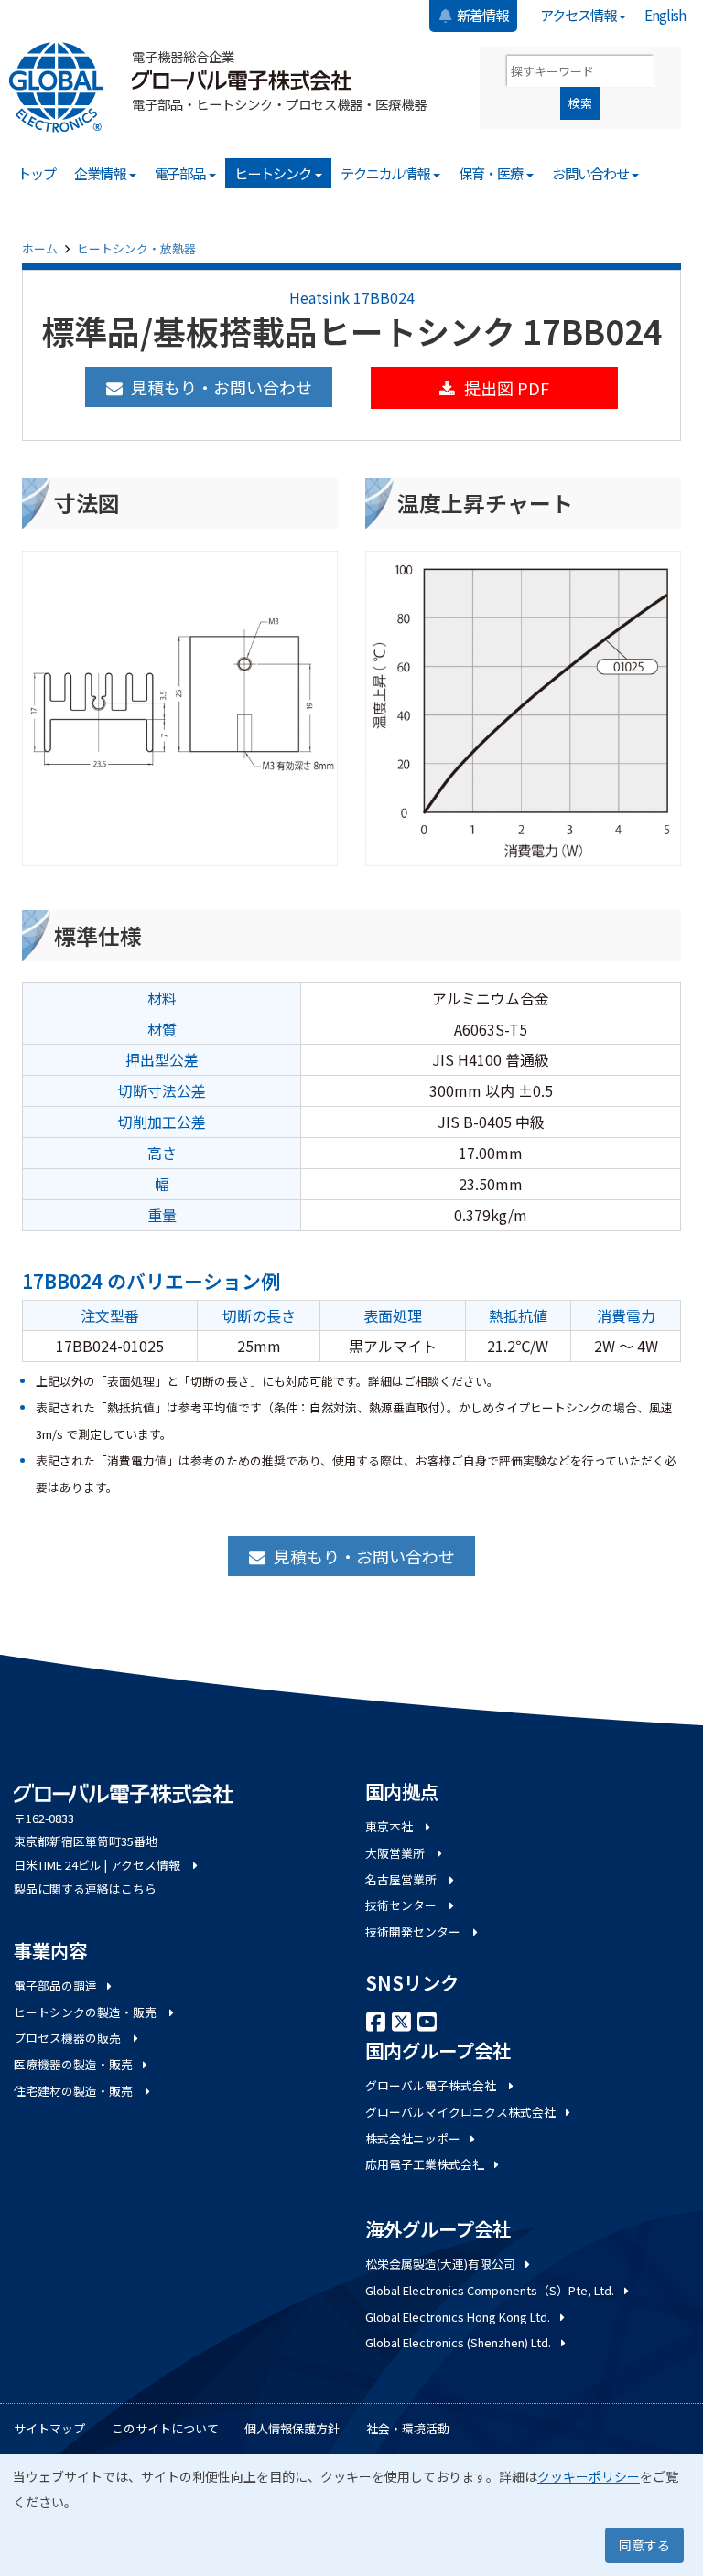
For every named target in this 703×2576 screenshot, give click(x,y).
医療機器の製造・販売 (73, 2064)
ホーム (40, 248)
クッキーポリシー (589, 2476)
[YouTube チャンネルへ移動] (427, 2020)
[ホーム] (63, 87)
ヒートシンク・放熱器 (136, 248)
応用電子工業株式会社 (425, 2164)
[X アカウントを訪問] (402, 2020)
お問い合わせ (591, 173)
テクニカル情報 (386, 173)
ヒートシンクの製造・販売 (87, 2012)
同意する (644, 2545)
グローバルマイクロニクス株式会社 (460, 2112)
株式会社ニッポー (413, 2138)
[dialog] (351, 2515)
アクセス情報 (579, 15)
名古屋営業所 (402, 1879)
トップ (37, 173)
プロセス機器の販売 (69, 2038)
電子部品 (181, 173)
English (665, 15)
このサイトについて (165, 2428)
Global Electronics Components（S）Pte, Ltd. (490, 2290)
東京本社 (390, 1826)
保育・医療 (492, 173)
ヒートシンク (274, 173)
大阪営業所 (396, 1853)
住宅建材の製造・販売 (75, 2091)
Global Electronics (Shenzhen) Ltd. (458, 2342)
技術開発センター (414, 1932)
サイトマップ (49, 2428)
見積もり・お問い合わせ (222, 387)
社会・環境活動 (408, 2428)
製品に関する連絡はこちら (85, 1889)
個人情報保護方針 (292, 2428)
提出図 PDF (507, 388)
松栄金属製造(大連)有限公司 (440, 2264)
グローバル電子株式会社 (432, 2085)
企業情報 (101, 173)
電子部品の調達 (55, 1986)
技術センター (402, 1905)
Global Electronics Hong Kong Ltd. (458, 2317)
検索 (580, 103)
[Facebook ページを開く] (376, 2020)
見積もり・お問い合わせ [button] (364, 1556)
